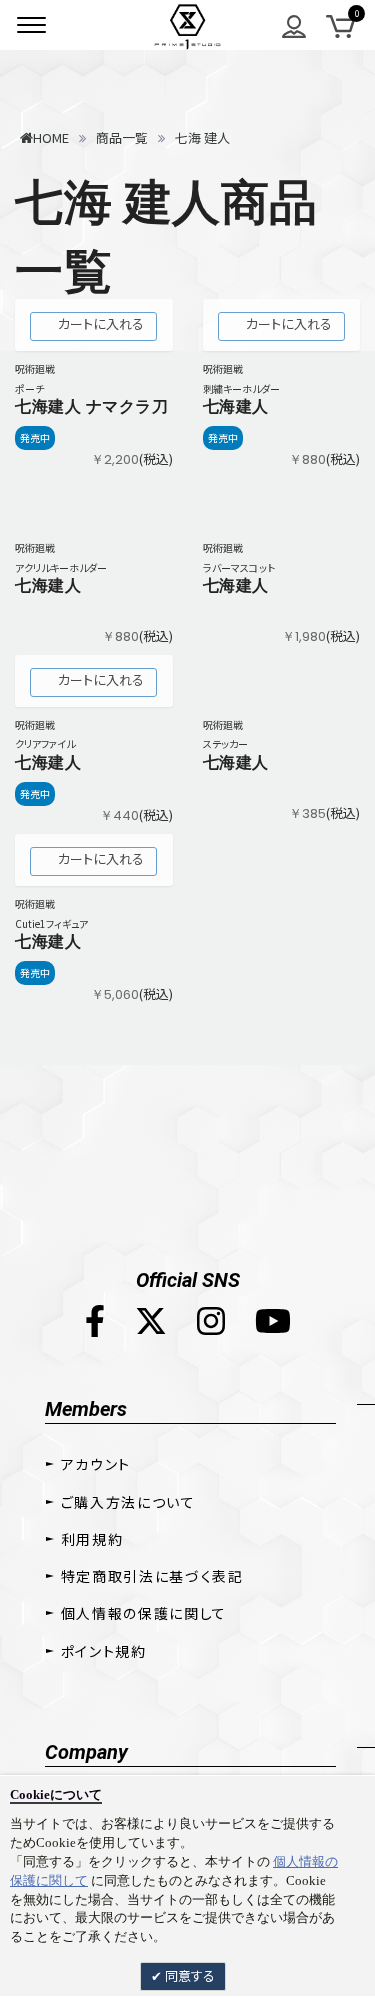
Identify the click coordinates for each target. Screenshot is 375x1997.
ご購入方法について (128, 1502)
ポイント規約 (104, 1651)
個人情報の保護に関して (144, 1613)
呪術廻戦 (35, 368)
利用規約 (92, 1539)
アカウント (96, 1464)
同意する (188, 1975)
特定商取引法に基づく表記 (152, 1576)
